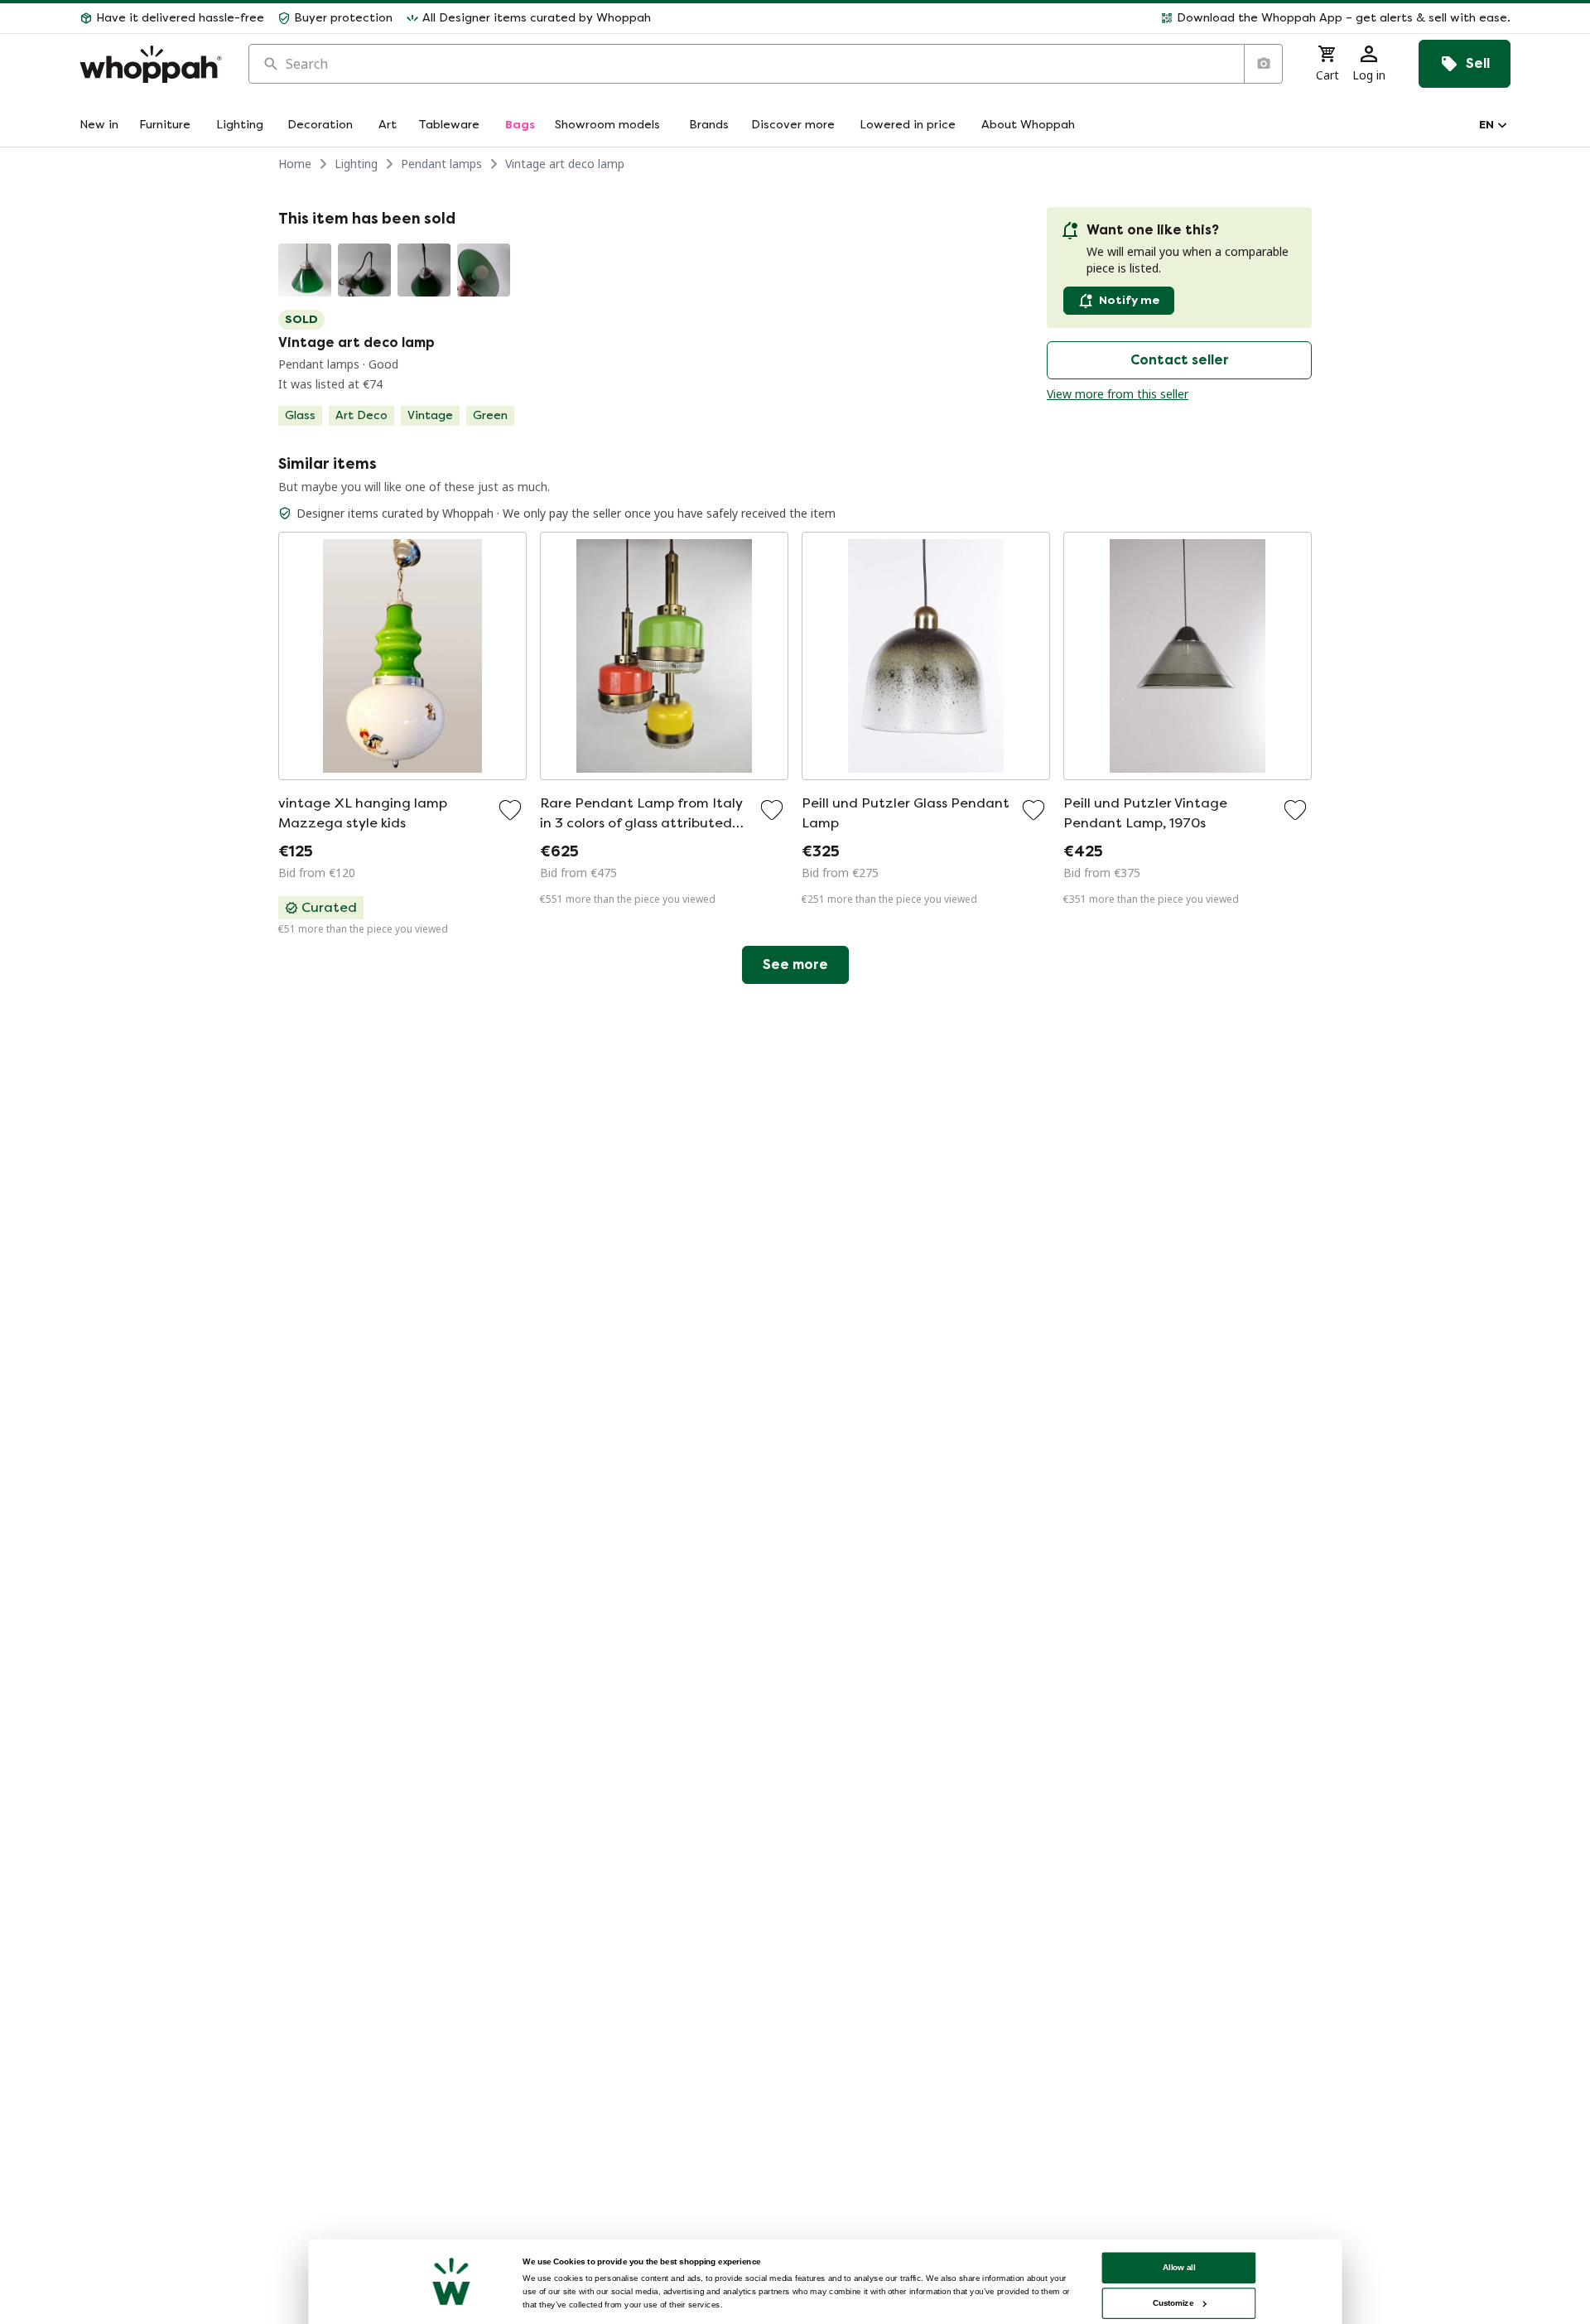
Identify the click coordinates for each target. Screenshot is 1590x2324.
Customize (1173, 2303)
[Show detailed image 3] (424, 270)
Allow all (1179, 2267)
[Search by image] (1263, 64)
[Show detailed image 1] (305, 270)
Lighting (356, 164)
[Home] (151, 64)
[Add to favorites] (510, 810)
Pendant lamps (441, 164)
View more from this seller (1118, 394)
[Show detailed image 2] (364, 270)
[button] (1087, 18)
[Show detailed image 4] (484, 270)
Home (295, 164)
